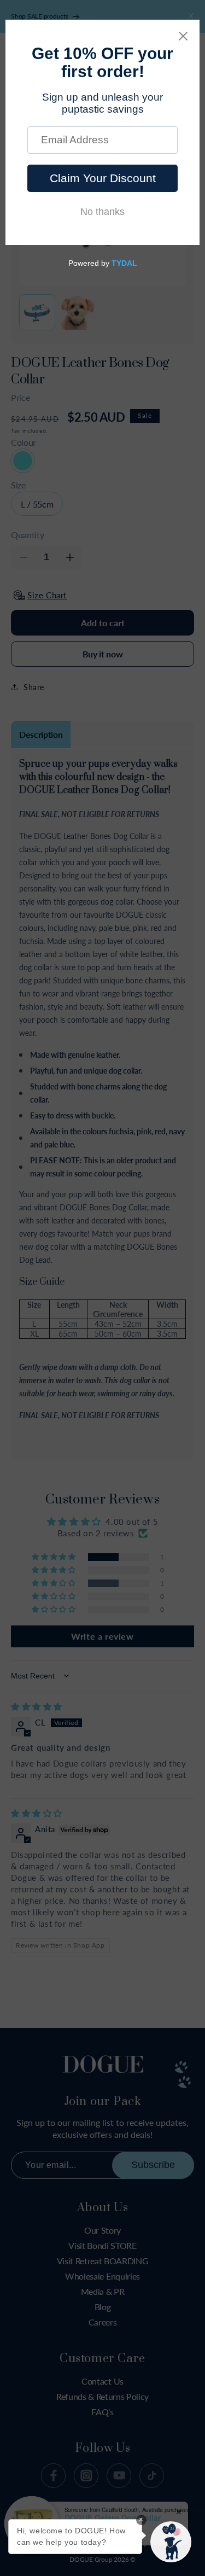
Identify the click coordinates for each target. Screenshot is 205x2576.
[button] (171, 2542)
